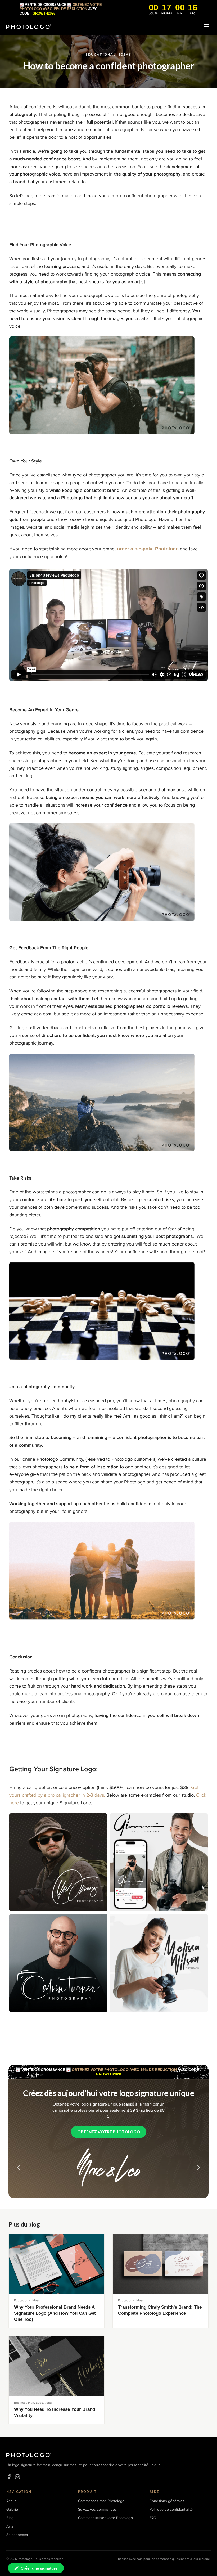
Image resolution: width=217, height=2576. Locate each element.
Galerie (12, 2509)
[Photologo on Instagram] (17, 2477)
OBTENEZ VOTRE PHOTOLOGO (109, 2132)
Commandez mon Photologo (101, 2501)
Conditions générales (167, 2501)
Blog (10, 2518)
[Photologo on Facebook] (9, 2477)
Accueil (12, 2501)
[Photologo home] (29, 27)
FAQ (153, 2518)
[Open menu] (206, 27)
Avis (10, 2526)
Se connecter (17, 2535)
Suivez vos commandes (97, 2509)
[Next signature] (198, 2168)
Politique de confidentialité (171, 2509)
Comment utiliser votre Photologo (105, 2518)
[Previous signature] (19, 2168)
